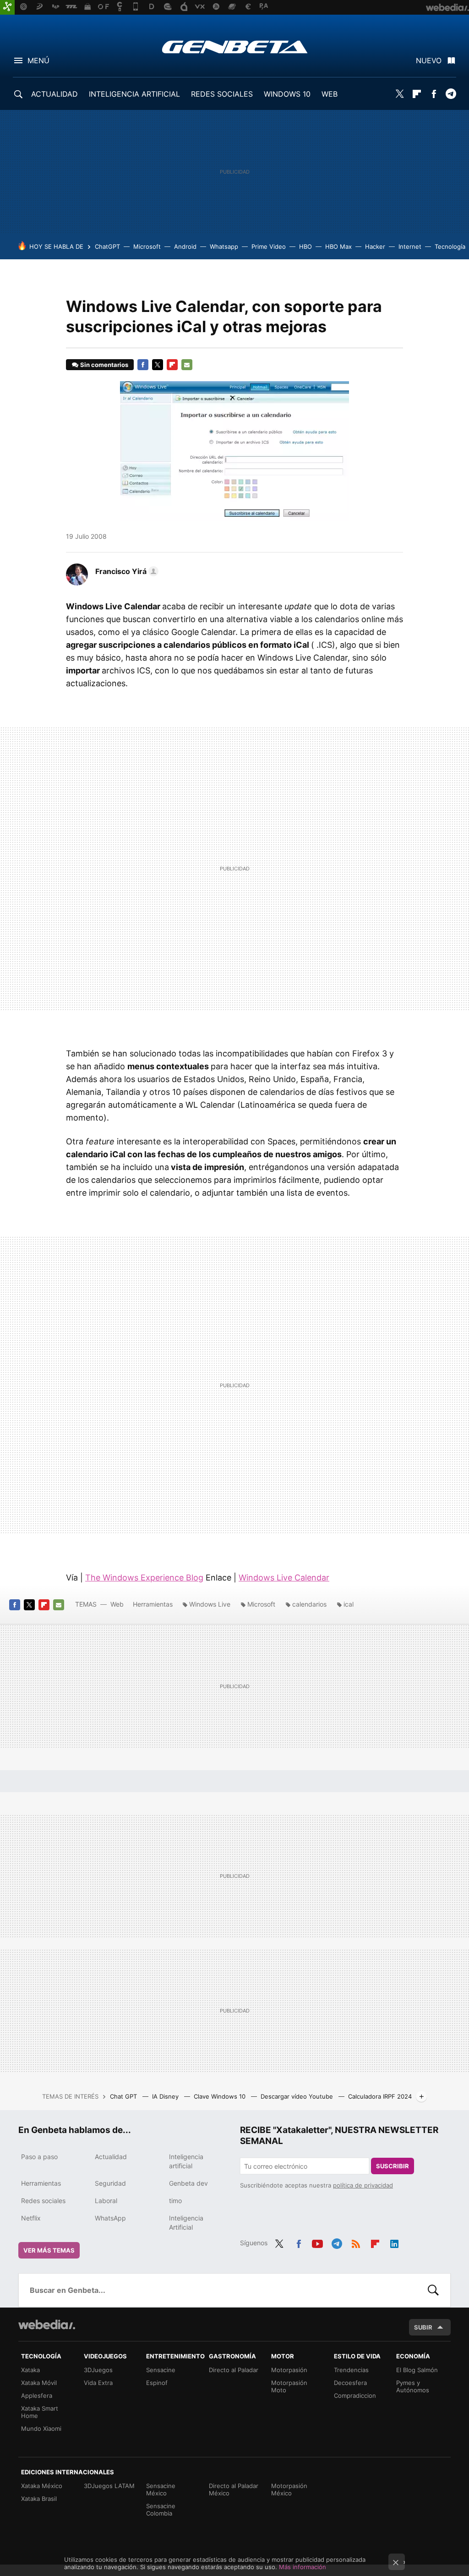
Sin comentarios (104, 365)
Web (117, 1604)
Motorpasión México (289, 2489)
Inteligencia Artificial (186, 2223)
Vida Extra (98, 2383)
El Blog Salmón (417, 2370)
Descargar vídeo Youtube (298, 2096)
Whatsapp (224, 246)
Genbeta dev (188, 2183)
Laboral (106, 2201)
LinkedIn (394, 2242)
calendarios (309, 1604)
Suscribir (393, 2166)
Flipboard (417, 94)
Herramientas (153, 1604)
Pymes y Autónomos (413, 2386)
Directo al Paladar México (234, 2489)
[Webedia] (47, 2324)
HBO (305, 246)
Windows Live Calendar (284, 1578)
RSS (356, 2242)
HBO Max (338, 246)
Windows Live (210, 1604)
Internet (410, 246)
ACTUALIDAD (55, 94)
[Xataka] (7, 7)
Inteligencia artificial (186, 2161)
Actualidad (111, 2157)
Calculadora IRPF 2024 (380, 2096)
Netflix (31, 2218)
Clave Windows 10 (221, 2096)
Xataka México (42, 2486)
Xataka (30, 2370)
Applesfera (37, 2396)
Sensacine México (161, 2489)
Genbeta (235, 47)
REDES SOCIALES (222, 94)
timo (175, 2201)
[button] (125, 571)
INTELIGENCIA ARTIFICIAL (134, 94)
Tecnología (450, 246)
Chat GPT (124, 2096)
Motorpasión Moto (289, 2386)
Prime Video (269, 246)
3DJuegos (98, 2370)
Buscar (433, 2290)
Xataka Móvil (39, 2383)
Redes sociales (43, 2201)
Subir (423, 2327)
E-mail (187, 365)
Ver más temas (49, 2250)
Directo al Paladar (234, 2370)
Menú (38, 60)
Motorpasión (289, 2370)
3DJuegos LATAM (109, 2486)
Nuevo (429, 60)
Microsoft (147, 246)
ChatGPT (107, 246)
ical (349, 1604)
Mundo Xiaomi (41, 2428)
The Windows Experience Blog (144, 1578)
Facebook (434, 94)
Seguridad (110, 2183)
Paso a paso (39, 2157)
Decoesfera (350, 2383)
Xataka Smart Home (40, 2412)
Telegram (451, 94)
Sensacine (161, 2370)
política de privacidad (363, 2185)
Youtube (317, 2242)
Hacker (375, 246)
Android (185, 246)
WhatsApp (110, 2218)
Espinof (157, 2383)
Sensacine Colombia (161, 2510)
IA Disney (166, 2096)
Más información (303, 2567)
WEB (330, 94)
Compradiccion (355, 2396)
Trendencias (351, 2370)
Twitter (400, 94)
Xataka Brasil (39, 2499)
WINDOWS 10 (287, 94)
